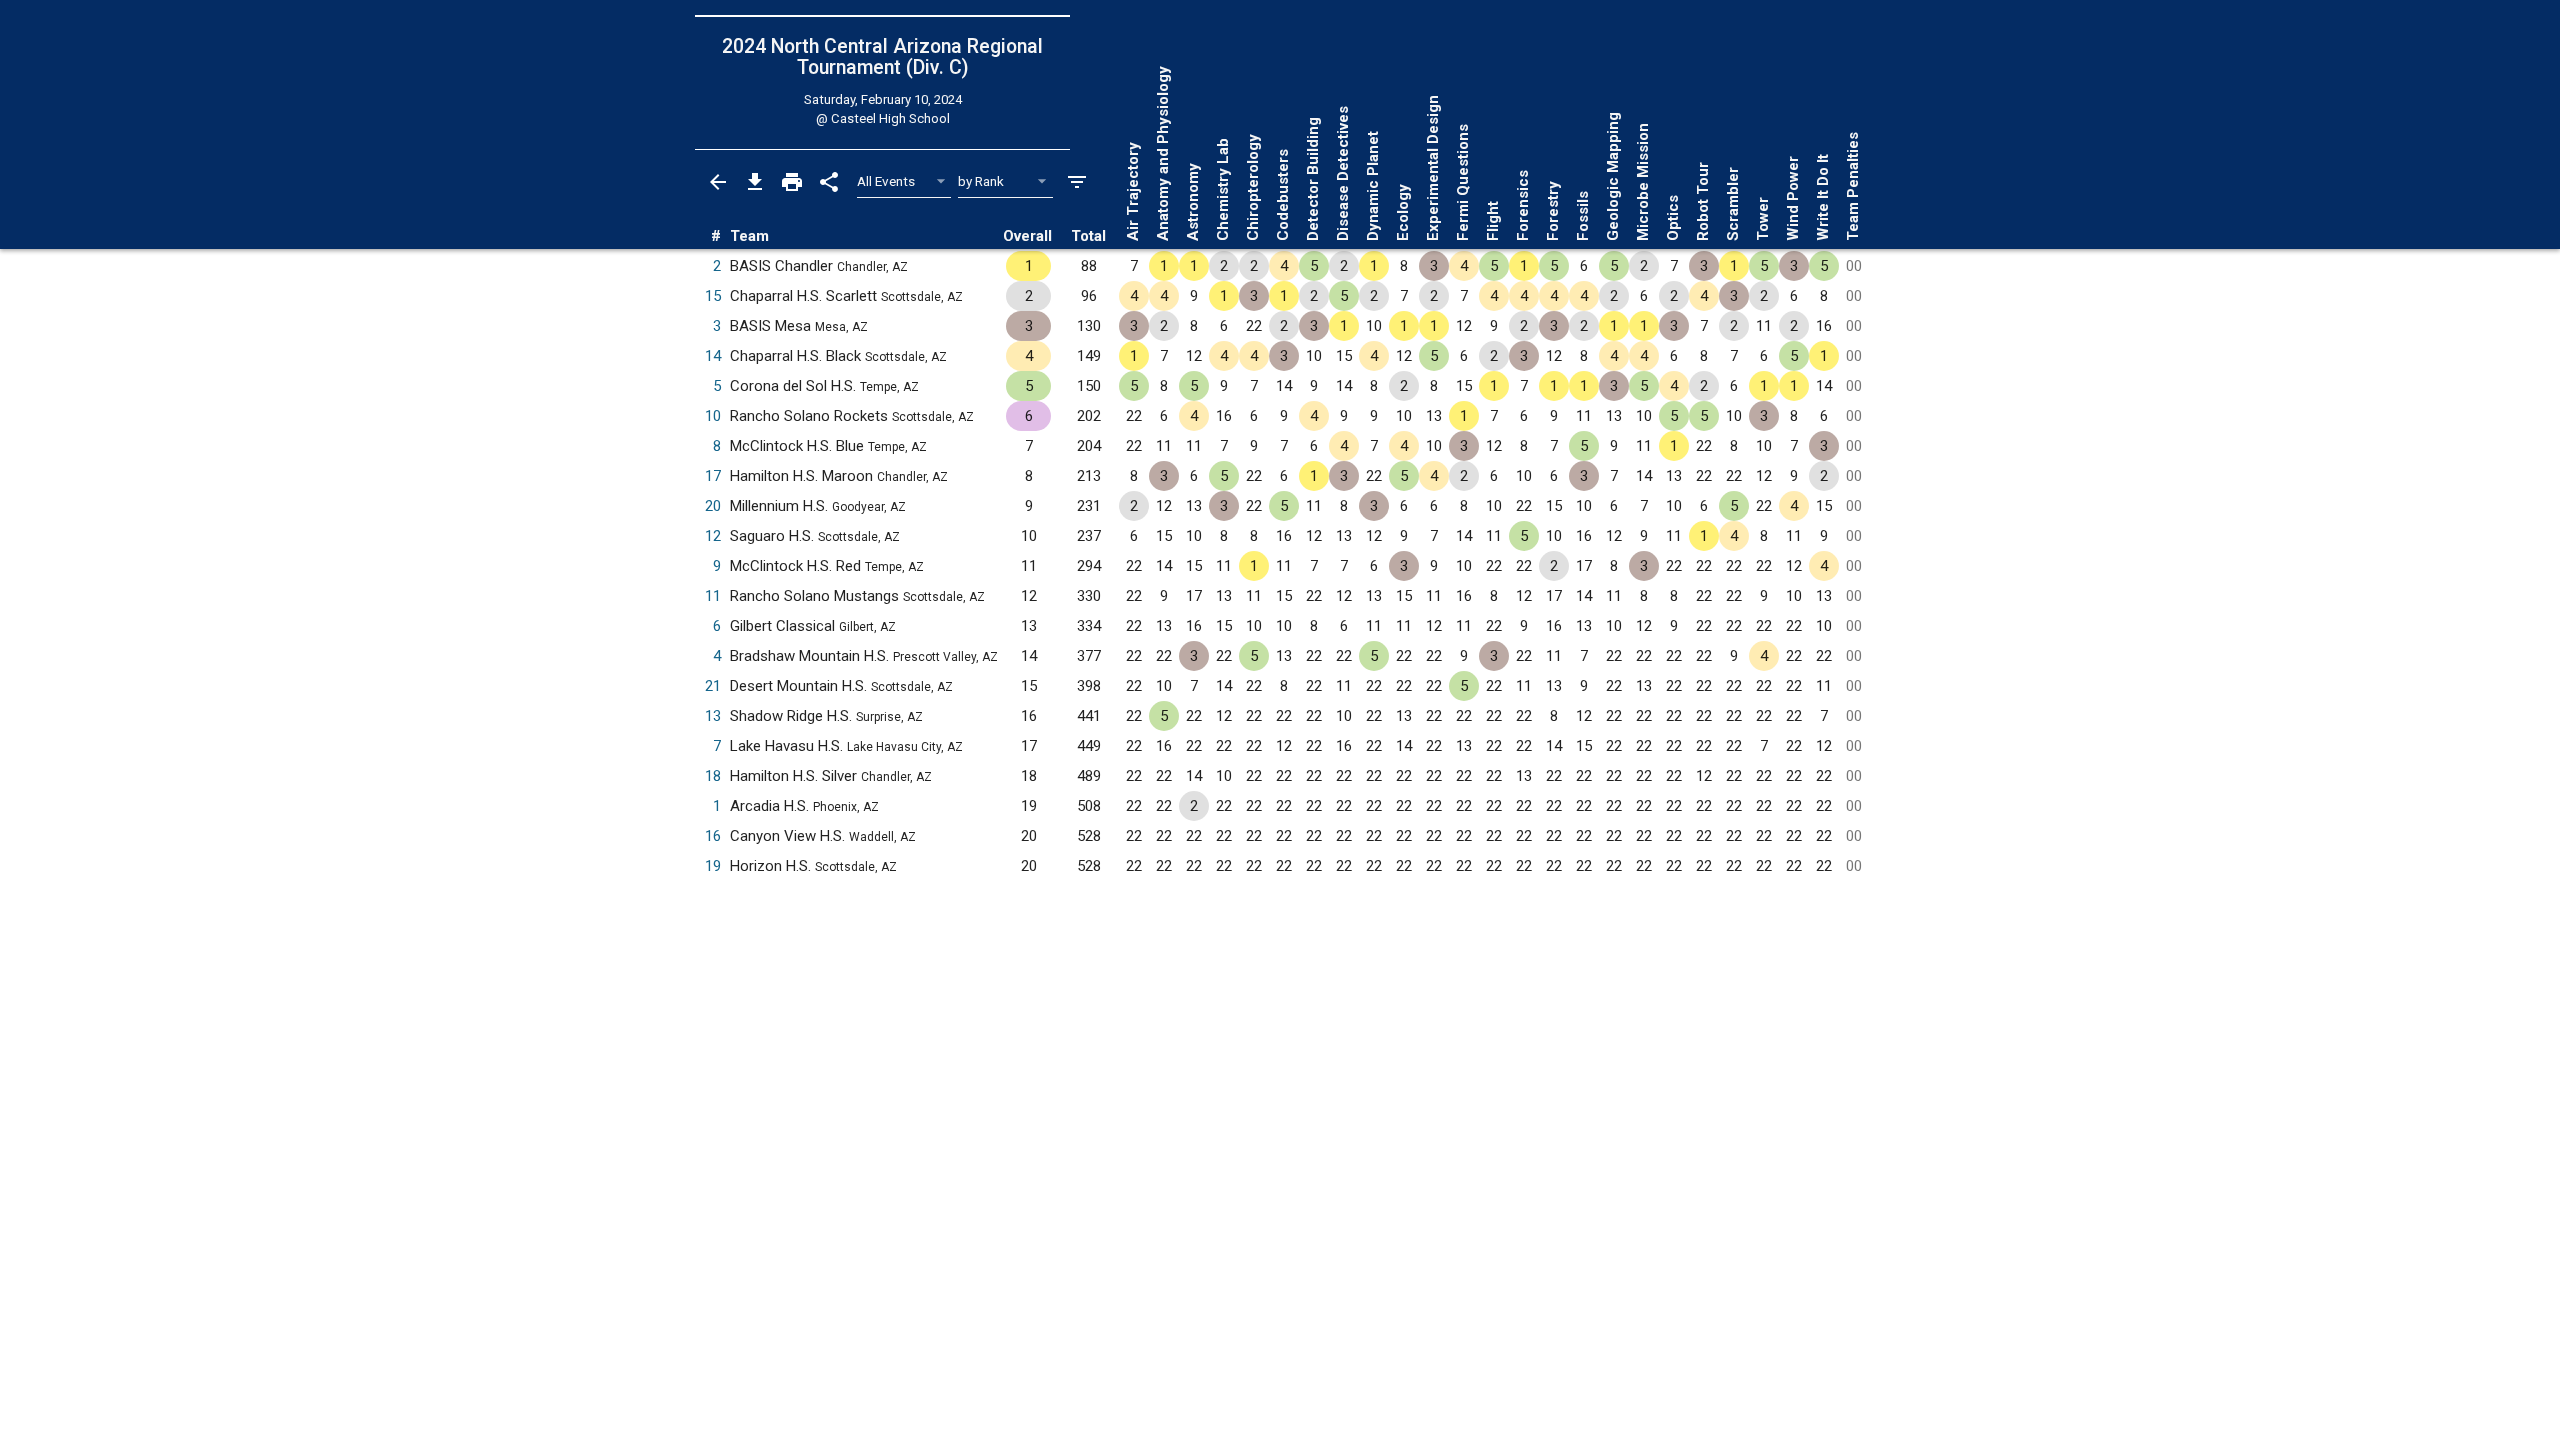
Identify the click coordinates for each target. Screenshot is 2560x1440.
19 (713, 866)
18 (713, 776)
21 (713, 686)
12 (713, 536)
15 (713, 296)
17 (713, 476)
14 (713, 356)
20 (713, 506)
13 (713, 716)
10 (713, 416)
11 (713, 596)
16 (713, 836)
